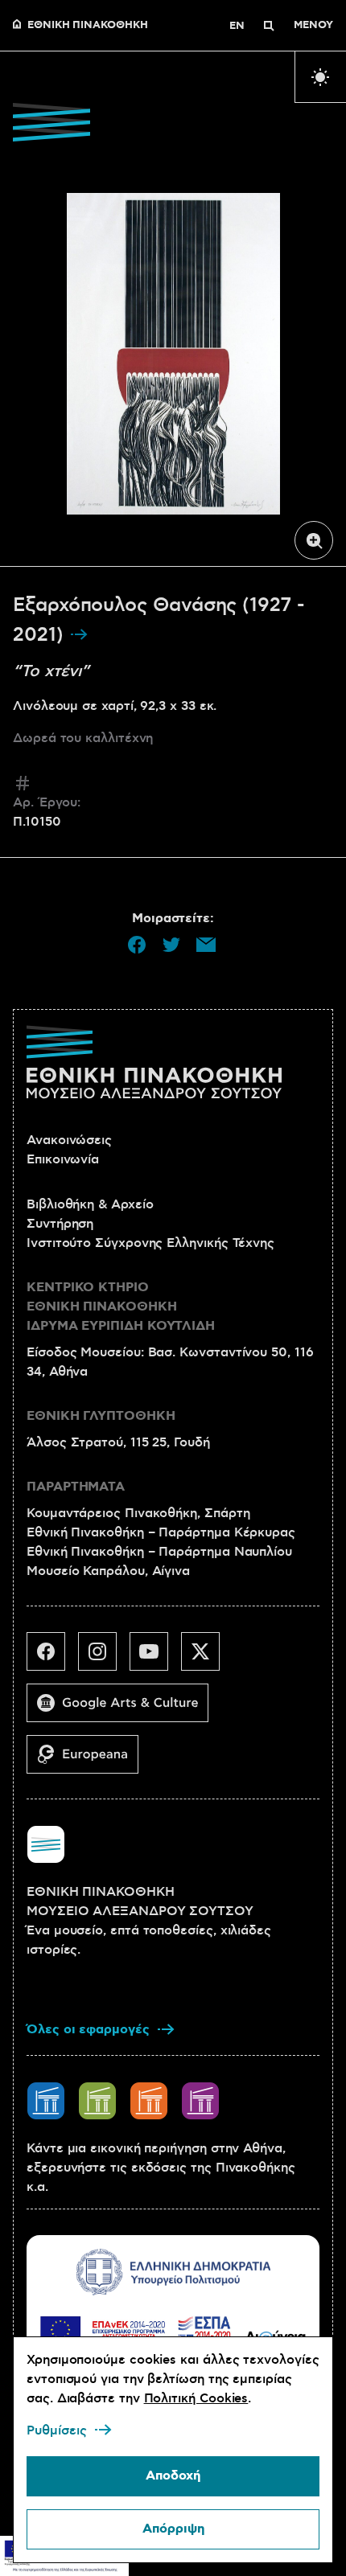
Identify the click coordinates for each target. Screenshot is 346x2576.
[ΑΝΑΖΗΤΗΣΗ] (269, 26)
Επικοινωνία (63, 1159)
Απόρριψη (173, 2529)
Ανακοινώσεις (69, 1140)
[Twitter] (207, 1658)
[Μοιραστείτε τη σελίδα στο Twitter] (171, 945)
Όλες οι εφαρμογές (88, 2030)
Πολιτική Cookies (196, 2398)
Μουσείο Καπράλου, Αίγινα (108, 1571)
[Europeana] (89, 1761)
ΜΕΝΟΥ (313, 26)
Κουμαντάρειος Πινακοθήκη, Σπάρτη (138, 1513)
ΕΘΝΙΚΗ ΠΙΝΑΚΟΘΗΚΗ (88, 26)
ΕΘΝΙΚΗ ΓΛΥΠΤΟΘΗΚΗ (101, 1416)
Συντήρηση (60, 1224)
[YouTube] (155, 1658)
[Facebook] (52, 1658)
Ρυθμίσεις (57, 2430)
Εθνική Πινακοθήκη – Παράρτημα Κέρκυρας (161, 1532)
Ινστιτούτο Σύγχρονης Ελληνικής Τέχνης (150, 1243)
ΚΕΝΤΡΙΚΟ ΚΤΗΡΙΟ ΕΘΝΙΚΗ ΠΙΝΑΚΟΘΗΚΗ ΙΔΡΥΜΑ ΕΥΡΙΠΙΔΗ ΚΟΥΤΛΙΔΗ (121, 1307)
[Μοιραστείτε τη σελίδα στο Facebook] (137, 945)
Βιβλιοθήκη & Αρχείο (90, 1204)
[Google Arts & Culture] (124, 1709)
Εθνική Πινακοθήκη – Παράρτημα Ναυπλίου (159, 1552)
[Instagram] (104, 1658)
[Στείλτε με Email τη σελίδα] (206, 945)
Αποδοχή (173, 2476)
